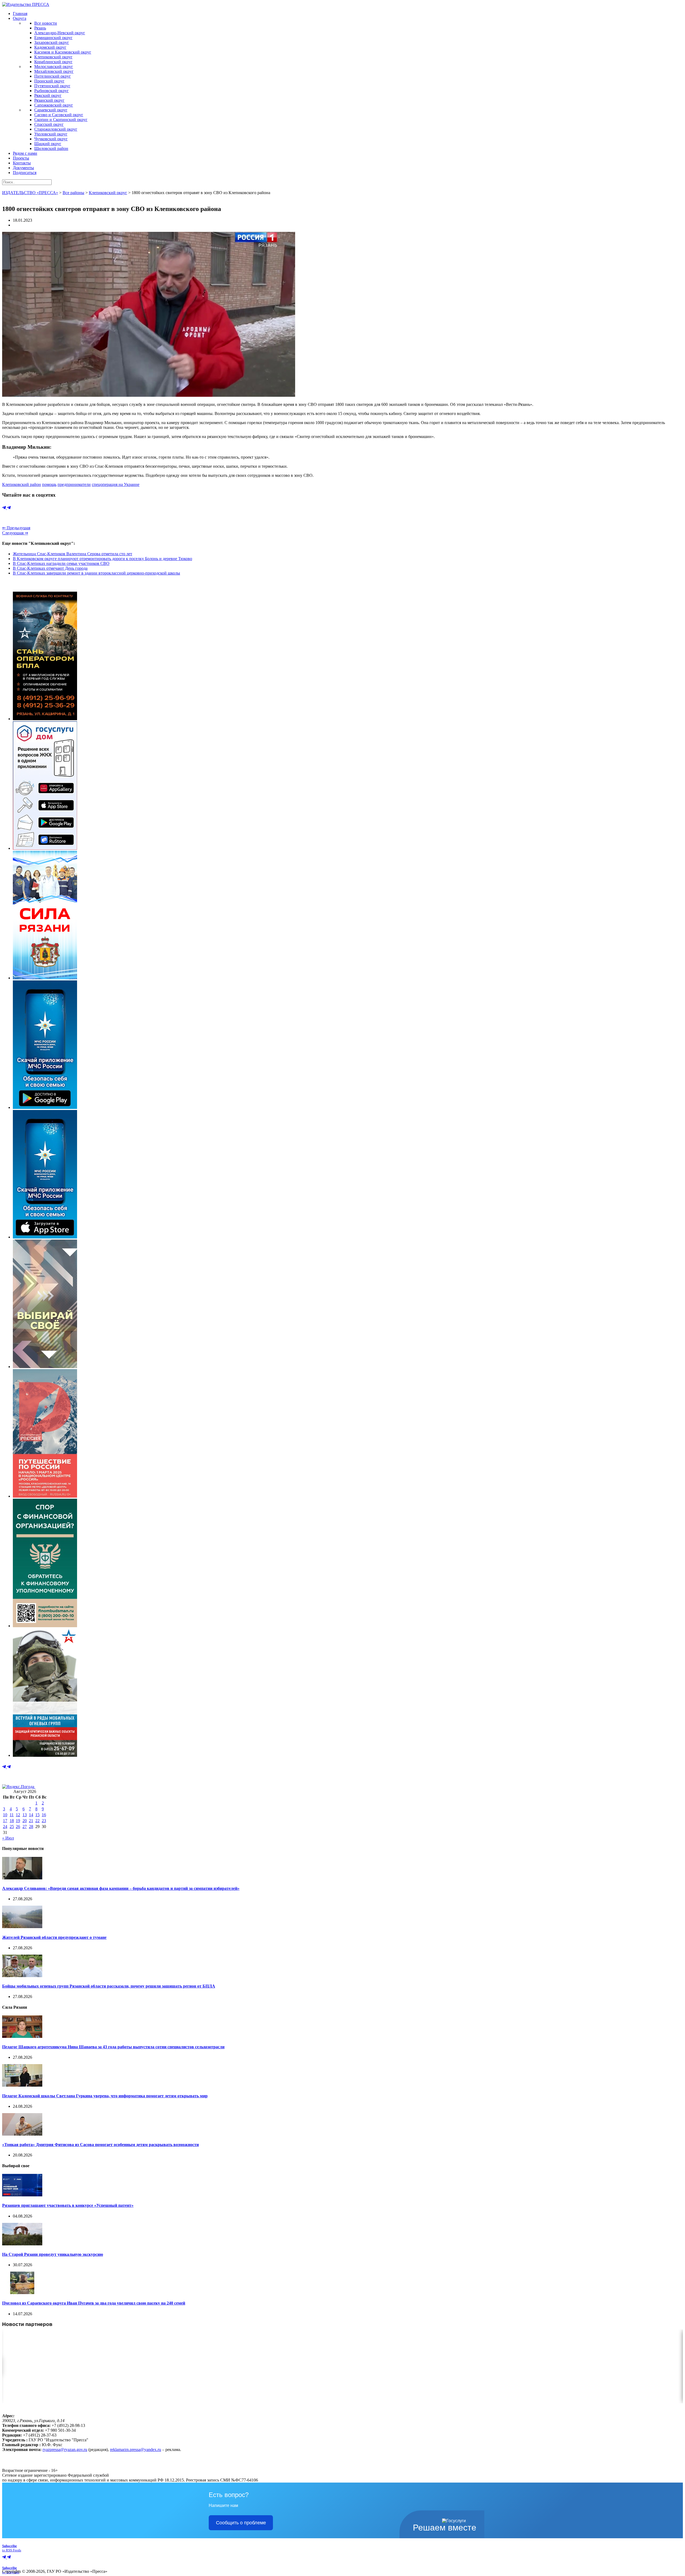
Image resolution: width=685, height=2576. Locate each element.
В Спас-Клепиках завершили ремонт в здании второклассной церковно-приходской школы (96, 573)
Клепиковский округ (53, 57)
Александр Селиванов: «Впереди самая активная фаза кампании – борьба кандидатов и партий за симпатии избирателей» (121, 1888)
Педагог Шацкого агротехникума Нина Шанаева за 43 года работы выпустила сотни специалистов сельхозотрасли (113, 2047)
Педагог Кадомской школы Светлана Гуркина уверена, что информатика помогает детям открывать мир (105, 2096)
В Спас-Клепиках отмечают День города (50, 568)
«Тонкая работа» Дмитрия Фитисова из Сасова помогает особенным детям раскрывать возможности (100, 2145)
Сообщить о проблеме (241, 2523)
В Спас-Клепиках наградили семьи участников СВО (61, 563)
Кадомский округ (50, 47)
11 (12, 1815)
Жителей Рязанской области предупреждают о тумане (54, 1937)
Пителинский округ (53, 76)
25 (12, 1827)
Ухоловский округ (51, 134)
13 (25, 1815)
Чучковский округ (51, 139)
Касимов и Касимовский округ (63, 52)
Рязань (40, 28)
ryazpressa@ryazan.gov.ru (65, 2450)
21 (31, 1821)
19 (18, 1821)
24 (5, 1827)
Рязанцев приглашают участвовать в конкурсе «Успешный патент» (68, 2205)
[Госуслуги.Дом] (45, 848)
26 (18, 1827)
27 (25, 1827)
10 (5, 1815)
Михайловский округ (54, 71)
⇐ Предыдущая (16, 528)
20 (25, 1821)
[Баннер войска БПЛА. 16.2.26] (45, 719)
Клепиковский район (22, 484)
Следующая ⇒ (15, 533)
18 (12, 1821)
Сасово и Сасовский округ (59, 115)
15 (37, 1815)
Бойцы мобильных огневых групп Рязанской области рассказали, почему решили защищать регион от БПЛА (109, 1986)
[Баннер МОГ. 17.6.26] (45, 1755)
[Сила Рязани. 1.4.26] (45, 978)
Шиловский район (51, 148)
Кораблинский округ (53, 62)
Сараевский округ (51, 110)
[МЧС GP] (45, 1107)
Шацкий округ (48, 144)
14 (31, 1815)
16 (44, 1815)
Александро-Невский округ (60, 33)
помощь (49, 484)
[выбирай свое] (45, 1367)
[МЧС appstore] (45, 1237)
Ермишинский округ (53, 38)
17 (5, 1821)
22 (37, 1821)
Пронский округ (49, 81)
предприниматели (74, 484)
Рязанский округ (49, 100)
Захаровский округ (52, 42)
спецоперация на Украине (116, 484)
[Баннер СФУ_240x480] (45, 1626)
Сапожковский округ (54, 105)
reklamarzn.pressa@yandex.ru (136, 2450)
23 (44, 1821)
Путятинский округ (52, 86)
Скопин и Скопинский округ (61, 120)
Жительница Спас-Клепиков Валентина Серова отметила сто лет (73, 554)
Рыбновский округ (52, 91)
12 (18, 1815)
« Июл (8, 1838)
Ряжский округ (48, 95)
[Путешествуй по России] (45, 1496)
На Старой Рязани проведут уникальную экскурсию (53, 2254)
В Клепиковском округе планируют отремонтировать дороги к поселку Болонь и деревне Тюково (102, 559)
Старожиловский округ (56, 129)
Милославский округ (54, 67)
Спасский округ (49, 124)
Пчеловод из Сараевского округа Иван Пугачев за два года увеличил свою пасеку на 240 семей (94, 2303)
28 (31, 1827)
